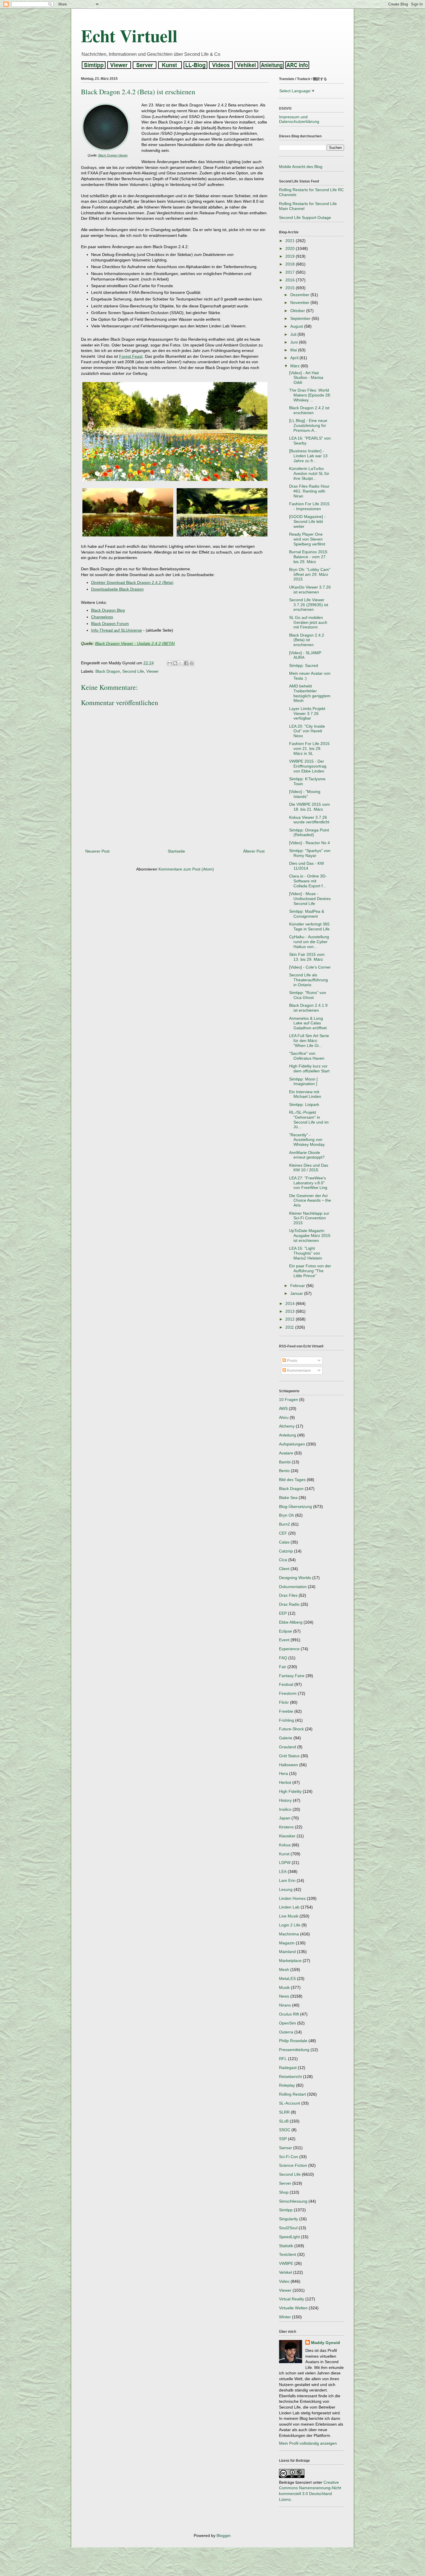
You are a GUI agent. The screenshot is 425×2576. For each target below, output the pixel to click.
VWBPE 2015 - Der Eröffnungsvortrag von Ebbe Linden (308, 766)
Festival (286, 1684)
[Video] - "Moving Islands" (305, 794)
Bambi (285, 1462)
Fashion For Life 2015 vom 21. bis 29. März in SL (309, 748)
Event (284, 1640)
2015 (291, 288)
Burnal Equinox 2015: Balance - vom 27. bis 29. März (309, 557)
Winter (285, 2317)
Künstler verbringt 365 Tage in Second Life (309, 926)
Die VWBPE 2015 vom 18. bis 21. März (309, 807)
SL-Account (290, 2103)
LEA (283, 1871)
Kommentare (298, 1370)
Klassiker (287, 1836)
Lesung (286, 1889)
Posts (292, 1360)
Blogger (223, 2536)
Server (285, 2183)
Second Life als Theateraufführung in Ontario (308, 980)
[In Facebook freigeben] (186, 663)
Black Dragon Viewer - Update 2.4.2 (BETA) (135, 643)
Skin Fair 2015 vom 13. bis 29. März (307, 957)
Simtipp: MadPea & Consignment (307, 914)
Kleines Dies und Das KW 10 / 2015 (309, 1168)
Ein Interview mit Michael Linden (305, 1094)
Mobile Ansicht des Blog (301, 167)
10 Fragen (289, 1399)
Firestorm (288, 1693)
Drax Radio (289, 1604)
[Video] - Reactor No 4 (309, 843)
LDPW (285, 1863)
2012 (291, 1319)
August (297, 326)
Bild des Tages (292, 1480)
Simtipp (286, 2210)
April (295, 358)
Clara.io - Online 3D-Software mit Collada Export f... (308, 881)
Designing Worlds (295, 1578)
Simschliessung (293, 2201)
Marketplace (290, 1961)
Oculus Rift (289, 2014)
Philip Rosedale (293, 2041)
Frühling (287, 1720)
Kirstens (286, 1827)
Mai (294, 350)
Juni (295, 342)
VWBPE (286, 2263)
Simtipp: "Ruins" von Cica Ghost (308, 995)
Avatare (286, 1453)
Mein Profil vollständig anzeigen (308, 2443)
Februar (298, 1286)
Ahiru (284, 1417)
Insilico (285, 1809)
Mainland (287, 1952)
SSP (283, 2139)
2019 (291, 256)
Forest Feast (131, 356)
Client (284, 1569)
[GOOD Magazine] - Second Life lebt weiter (307, 521)
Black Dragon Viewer (113, 155)
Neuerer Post (97, 851)
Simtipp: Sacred (304, 665)
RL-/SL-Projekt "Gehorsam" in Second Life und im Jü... (309, 1120)
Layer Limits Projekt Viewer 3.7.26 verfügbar (307, 713)
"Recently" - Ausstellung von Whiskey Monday (307, 1140)
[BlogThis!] (175, 663)
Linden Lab (289, 1907)
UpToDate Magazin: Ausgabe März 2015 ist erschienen (310, 1236)
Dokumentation (293, 1587)
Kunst (284, 1854)
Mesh (284, 1970)
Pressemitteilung (294, 2050)
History (285, 1800)
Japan (285, 1818)
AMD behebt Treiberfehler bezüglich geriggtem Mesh (310, 693)
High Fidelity (290, 1791)
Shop (284, 2192)
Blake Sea (288, 1498)
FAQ (283, 1658)
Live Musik (289, 1916)
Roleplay (287, 2085)
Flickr (284, 1702)
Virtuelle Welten (293, 2308)
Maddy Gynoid (326, 2343)
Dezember (300, 295)
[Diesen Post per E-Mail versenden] (170, 663)
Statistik (286, 2246)
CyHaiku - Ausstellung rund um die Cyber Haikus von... (309, 942)
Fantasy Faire (292, 1676)
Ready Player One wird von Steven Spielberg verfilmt (307, 539)
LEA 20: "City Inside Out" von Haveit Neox (307, 731)
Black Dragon (108, 671)
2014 (291, 1303)
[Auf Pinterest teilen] (192, 663)
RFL (283, 2059)
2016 (291, 280)
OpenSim (288, 2023)
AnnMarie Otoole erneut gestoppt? (307, 1155)
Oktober (298, 311)
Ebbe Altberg (291, 1622)
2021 (291, 241)
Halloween (289, 1765)
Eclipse (286, 1631)
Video (284, 2281)
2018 (291, 264)
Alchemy (287, 1426)
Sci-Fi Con (289, 2157)
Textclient (288, 2254)
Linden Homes (292, 1898)
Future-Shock (291, 1729)
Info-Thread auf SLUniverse (117, 630)
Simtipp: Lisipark (304, 1104)
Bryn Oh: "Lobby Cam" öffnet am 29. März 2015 (310, 574)
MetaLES (287, 1978)
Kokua (285, 1845)
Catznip (286, 1551)
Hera (283, 1773)
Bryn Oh (287, 1515)
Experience (289, 1649)
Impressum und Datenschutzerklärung (299, 119)
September (301, 318)
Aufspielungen (292, 1444)
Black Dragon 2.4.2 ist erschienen (309, 410)
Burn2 (284, 1524)
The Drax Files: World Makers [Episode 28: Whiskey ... (310, 395)
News (284, 1996)
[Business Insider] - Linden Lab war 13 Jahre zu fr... (308, 456)
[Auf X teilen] (181, 663)
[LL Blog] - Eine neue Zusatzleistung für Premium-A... (308, 425)
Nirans (285, 2005)
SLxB (284, 2121)
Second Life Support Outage (305, 217)
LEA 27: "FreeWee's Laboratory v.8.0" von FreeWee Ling (308, 1183)
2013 (291, 1311)
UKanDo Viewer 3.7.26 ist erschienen (310, 590)
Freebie (286, 1711)
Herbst (285, 1782)
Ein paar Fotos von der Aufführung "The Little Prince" (310, 1271)
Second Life (133, 671)
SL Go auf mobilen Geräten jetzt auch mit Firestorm (308, 622)
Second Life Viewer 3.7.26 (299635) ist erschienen (309, 605)
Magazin (287, 1943)
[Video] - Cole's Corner (310, 967)
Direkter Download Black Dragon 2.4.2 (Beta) (132, 582)
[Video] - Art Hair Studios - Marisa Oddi (306, 378)
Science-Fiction (293, 2165)
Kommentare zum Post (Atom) (186, 869)
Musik (284, 1987)
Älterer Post (254, 851)
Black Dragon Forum (110, 624)
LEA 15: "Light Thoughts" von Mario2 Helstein (306, 1253)
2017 (291, 272)
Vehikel (286, 2272)
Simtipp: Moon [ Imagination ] (303, 1082)
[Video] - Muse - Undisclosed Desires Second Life (310, 899)
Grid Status (289, 1756)
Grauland (288, 1747)
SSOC (285, 2130)
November (300, 303)
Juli (294, 334)
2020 (291, 248)
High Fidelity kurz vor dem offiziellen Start (309, 1068)
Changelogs (102, 617)
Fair (283, 1667)
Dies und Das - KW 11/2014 (306, 866)
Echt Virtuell (129, 35)
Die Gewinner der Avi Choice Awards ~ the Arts (310, 1201)
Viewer (153, 671)
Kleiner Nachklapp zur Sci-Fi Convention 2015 (309, 1218)
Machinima (289, 1934)
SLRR (284, 2112)
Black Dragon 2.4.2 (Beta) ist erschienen (307, 640)
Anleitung (288, 1435)
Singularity (289, 2219)
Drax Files (288, 1595)
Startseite (176, 851)
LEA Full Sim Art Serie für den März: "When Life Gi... (309, 1041)
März (295, 366)
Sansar (286, 2148)
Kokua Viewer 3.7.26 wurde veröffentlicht (309, 820)
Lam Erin (287, 1880)
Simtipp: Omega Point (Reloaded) (309, 832)
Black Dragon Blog (108, 610)
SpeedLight (289, 2237)
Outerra (286, 2032)
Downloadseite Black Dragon (117, 589)
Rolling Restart (292, 2094)
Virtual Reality (292, 2299)
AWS (283, 1408)
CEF (283, 1533)
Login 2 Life (290, 1925)
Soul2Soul (288, 2228)
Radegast (288, 2068)
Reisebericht (290, 2077)
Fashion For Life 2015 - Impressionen (309, 506)
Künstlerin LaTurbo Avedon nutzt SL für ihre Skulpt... (309, 473)
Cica (283, 1560)
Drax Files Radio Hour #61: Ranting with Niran (309, 491)
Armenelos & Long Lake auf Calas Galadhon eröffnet (308, 1023)
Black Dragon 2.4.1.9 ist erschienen (308, 1008)
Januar (297, 1293)
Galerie (286, 1738)
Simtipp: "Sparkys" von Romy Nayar (310, 853)
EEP (283, 1613)
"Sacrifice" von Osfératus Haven (307, 1056)
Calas (284, 1542)
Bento (284, 1471)
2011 (290, 1327)
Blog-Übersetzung (295, 1506)
